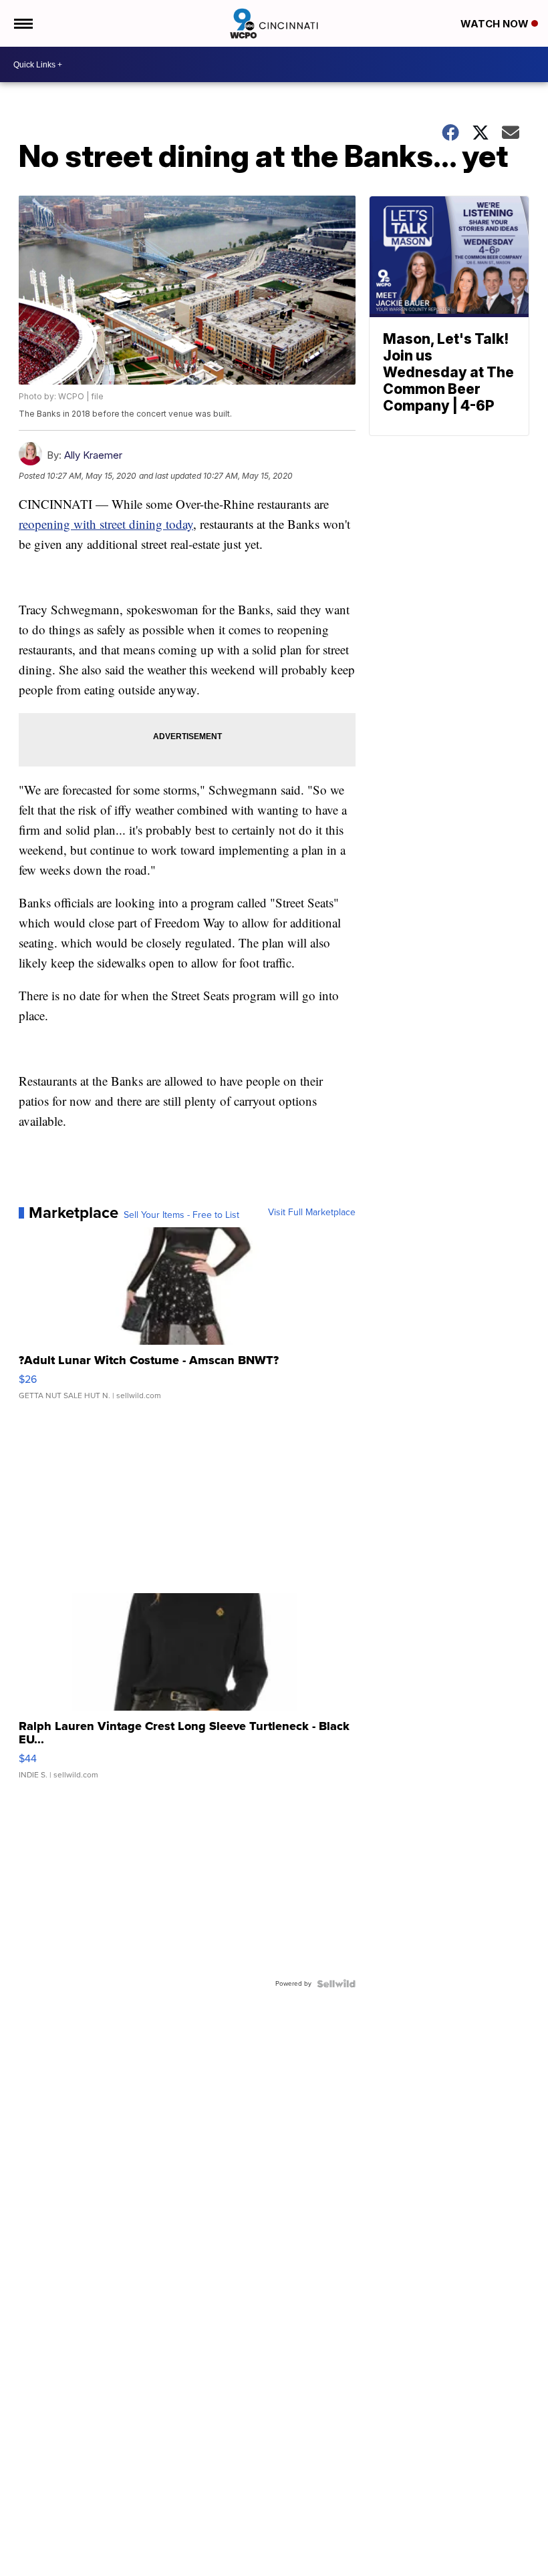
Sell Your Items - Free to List (181, 1215)
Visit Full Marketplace (312, 1213)
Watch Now (496, 24)
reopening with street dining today (106, 524)
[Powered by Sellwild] (336, 1984)
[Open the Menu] (22, 23)
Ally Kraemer (93, 455)
